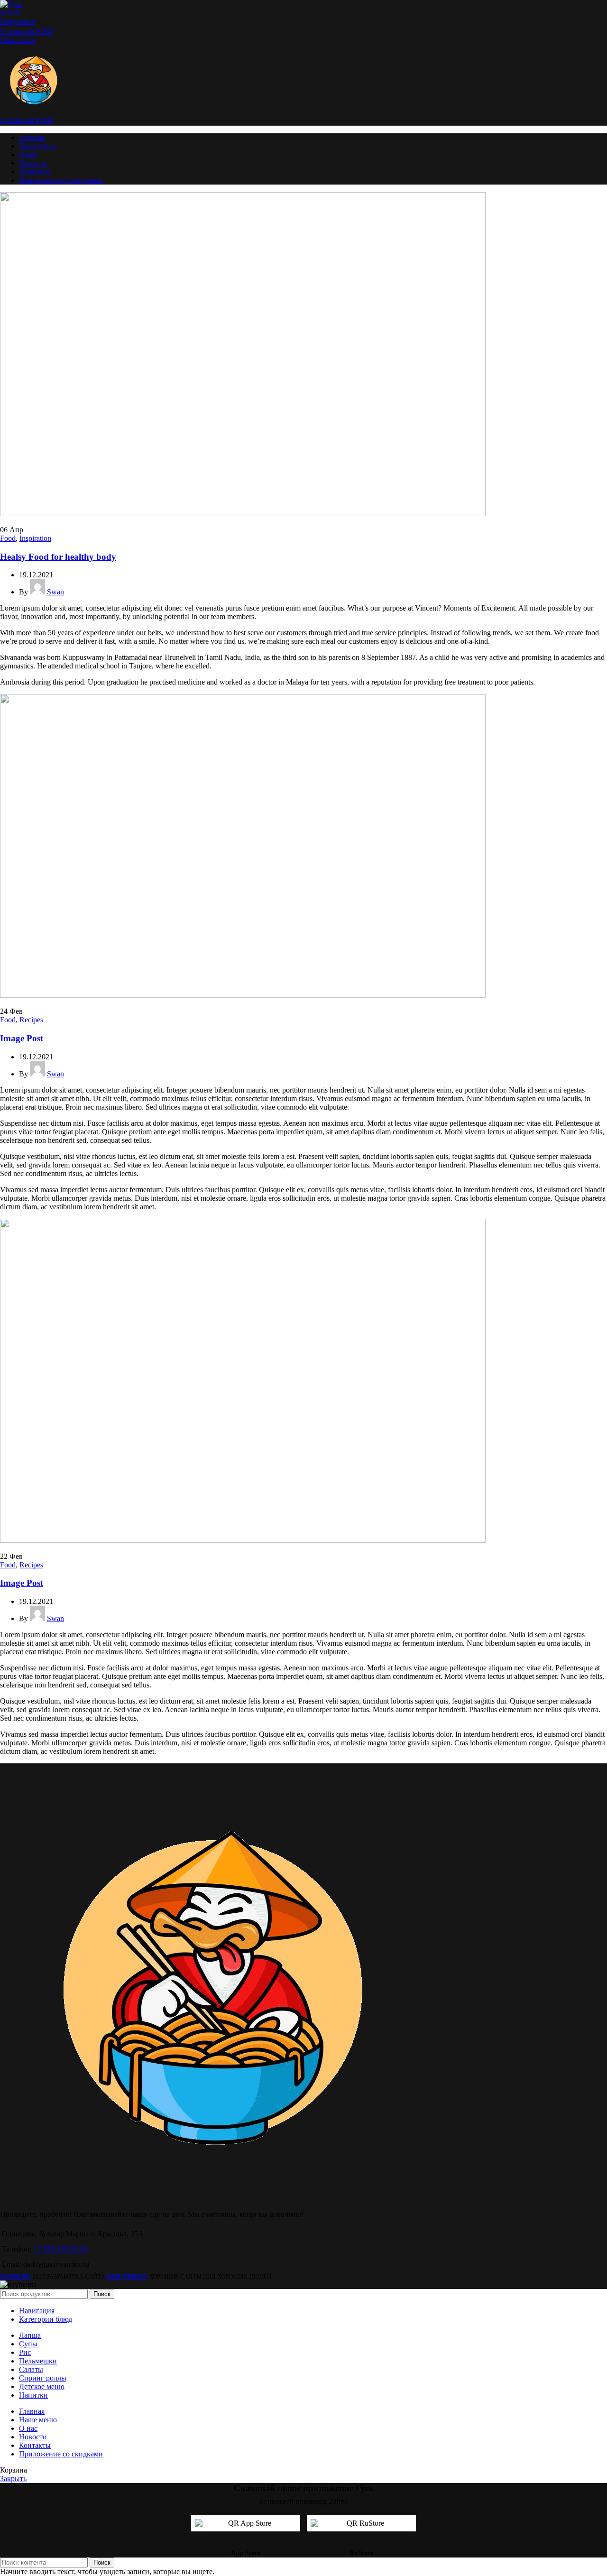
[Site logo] (11, 4)
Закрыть (13, 2479)
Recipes (31, 1020)
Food (8, 538)
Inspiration (35, 538)
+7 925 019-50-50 (60, 2249)
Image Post (22, 1038)
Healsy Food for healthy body (58, 557)
